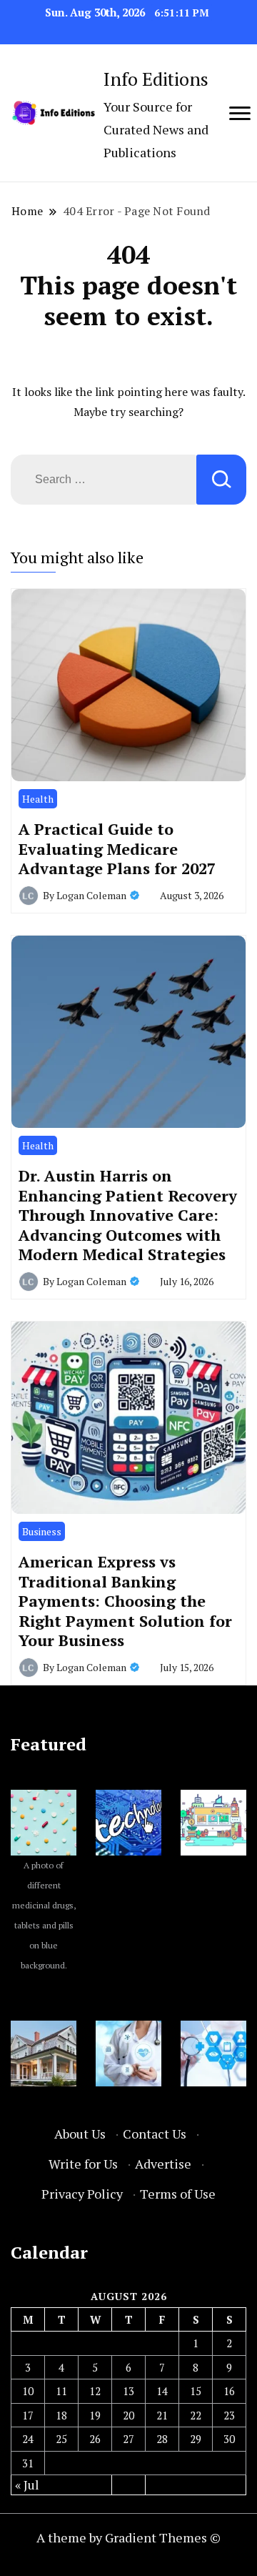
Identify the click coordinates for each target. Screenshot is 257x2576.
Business (42, 1531)
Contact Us (155, 2134)
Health (38, 799)
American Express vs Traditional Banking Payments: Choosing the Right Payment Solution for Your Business (125, 1601)
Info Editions (156, 79)
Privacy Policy (82, 2194)
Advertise (163, 2164)
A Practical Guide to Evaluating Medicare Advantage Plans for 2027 (117, 848)
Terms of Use (178, 2194)
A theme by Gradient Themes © (128, 2537)
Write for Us (83, 2164)
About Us (80, 2134)
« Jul (27, 2485)
